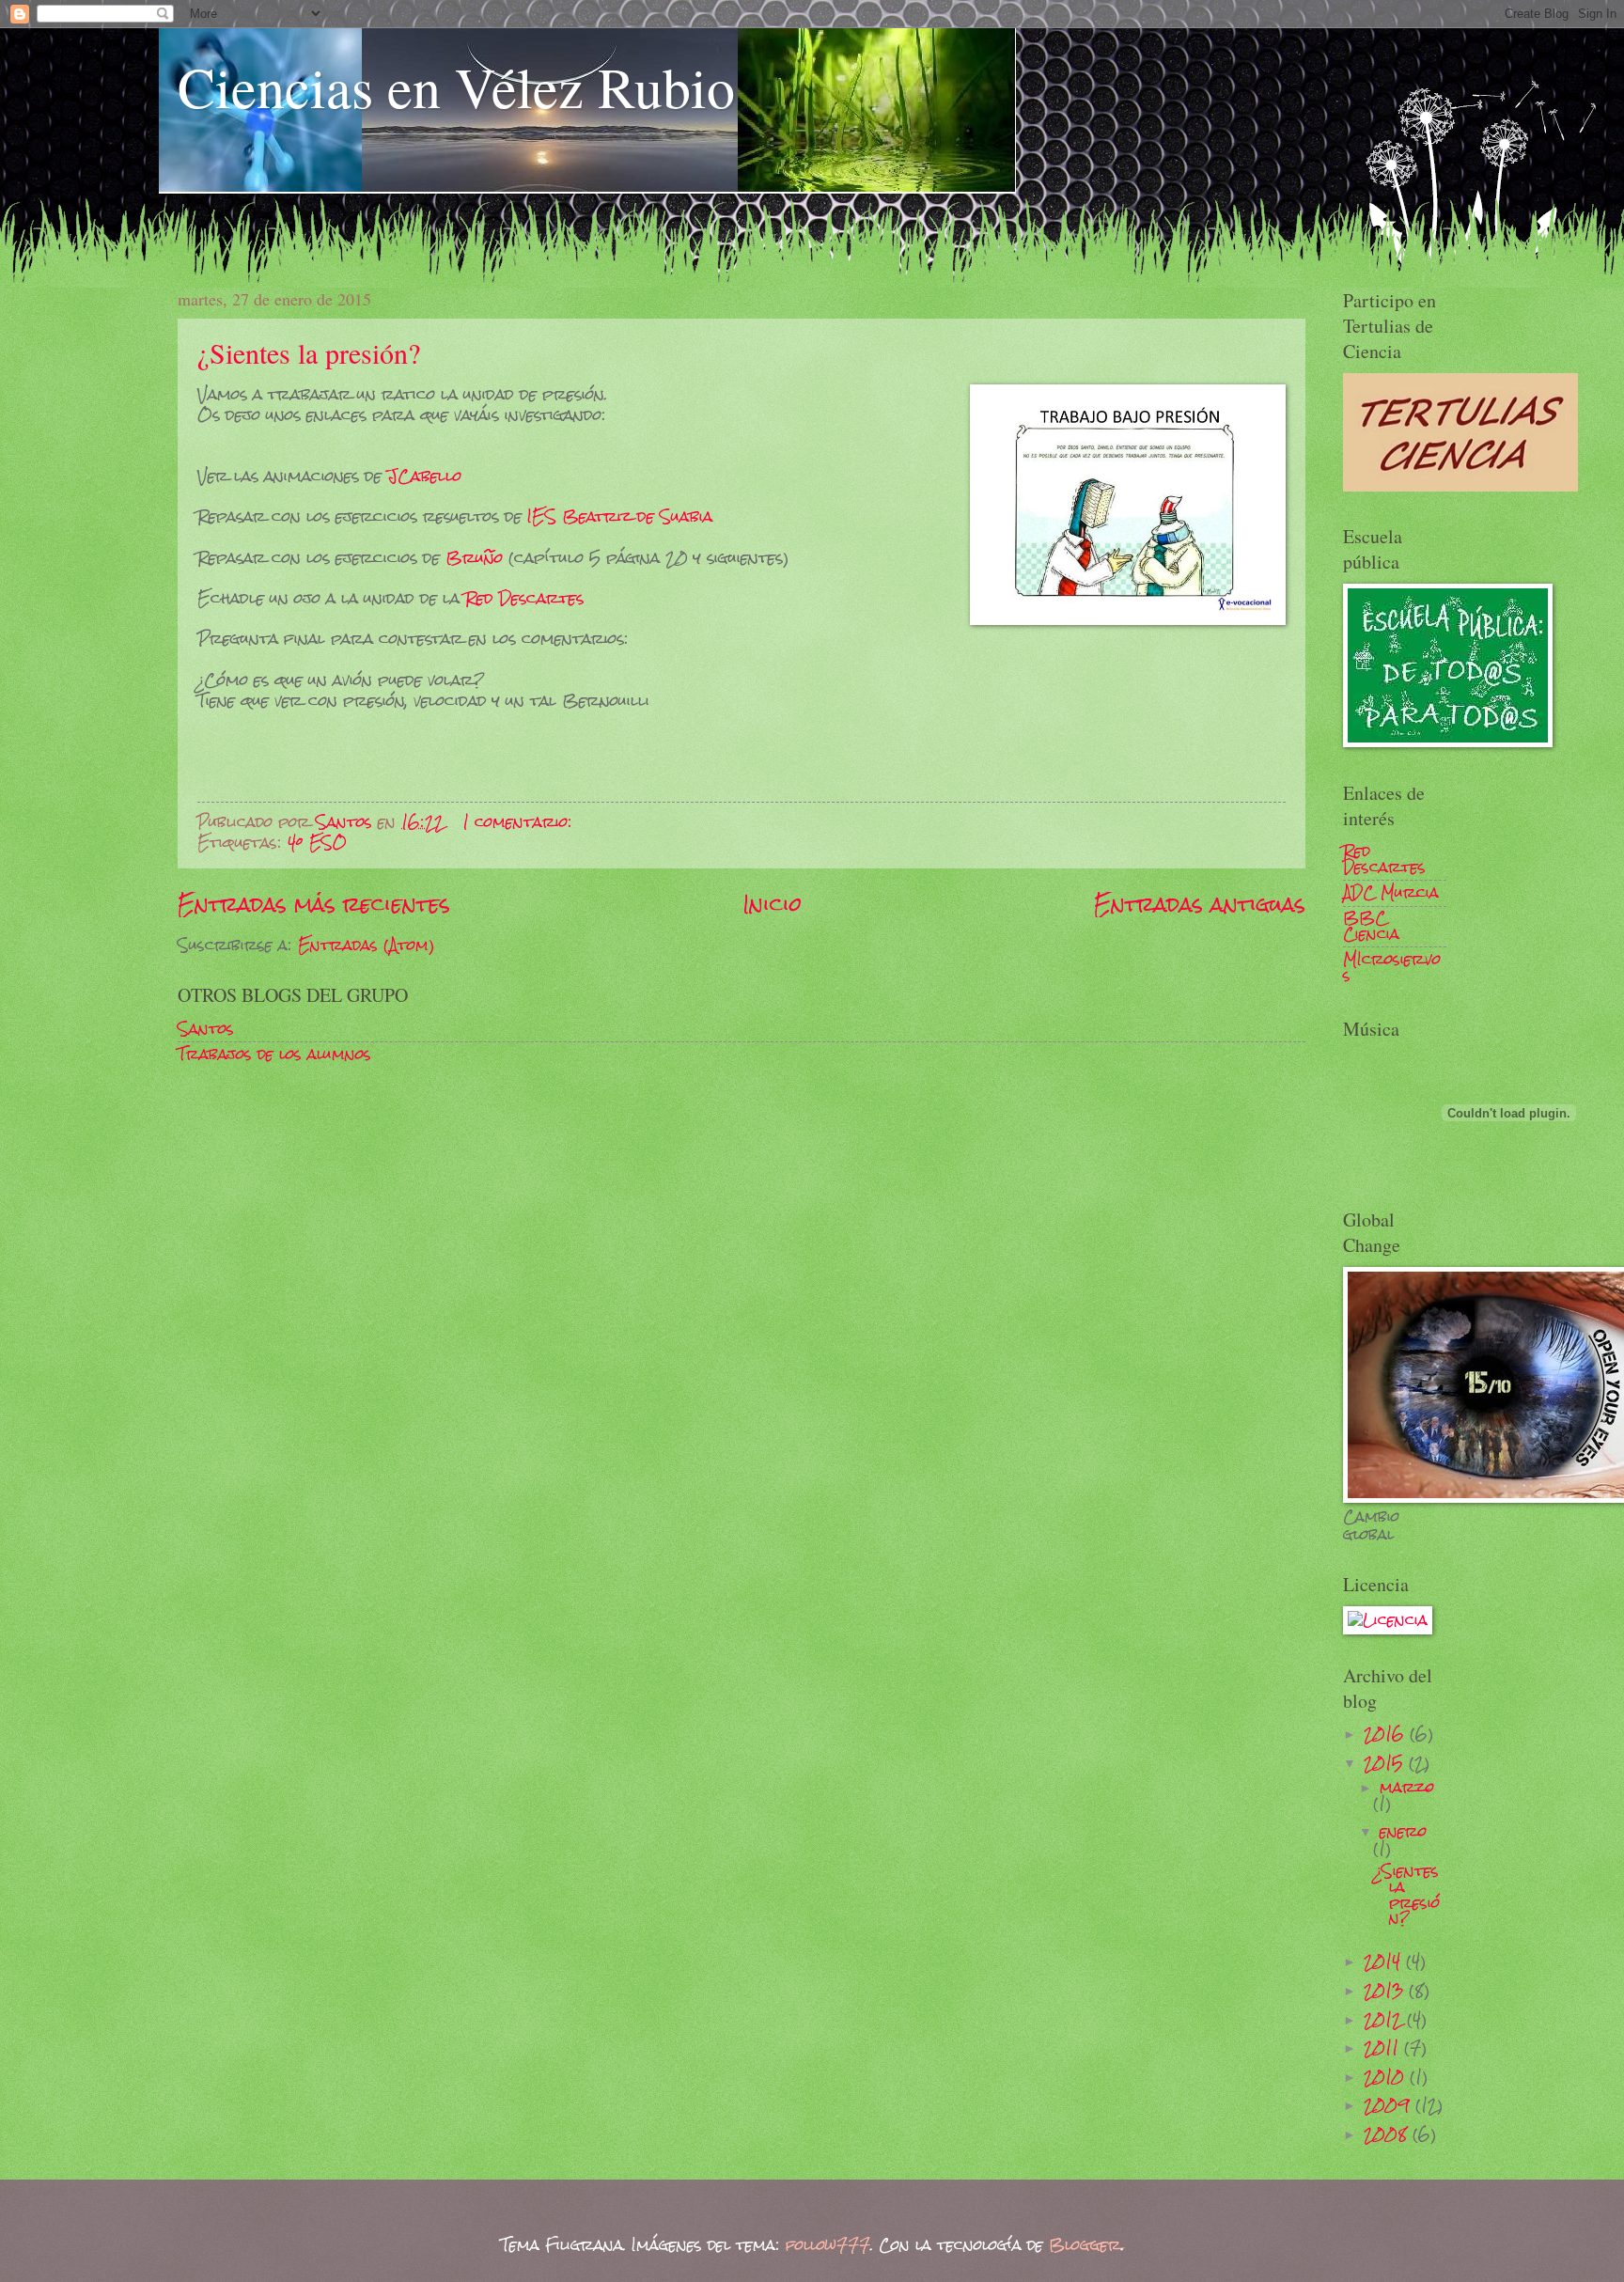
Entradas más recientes (314, 904)
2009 (1390, 2105)
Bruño (474, 557)
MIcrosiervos (1392, 967)
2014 (1385, 1961)
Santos (206, 1029)
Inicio (773, 904)
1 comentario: (520, 822)
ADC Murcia (1391, 892)
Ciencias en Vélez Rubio (456, 86)
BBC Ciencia (1371, 926)
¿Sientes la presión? (309, 352)
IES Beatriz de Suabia (620, 516)
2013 (1386, 1990)
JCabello (424, 476)
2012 (1385, 2019)
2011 (1384, 2048)
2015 (1386, 1763)
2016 (1387, 1734)
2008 (1388, 2134)
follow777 (828, 2245)
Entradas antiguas (1200, 904)
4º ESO (317, 843)
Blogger (1085, 2245)
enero (1403, 1831)
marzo (1407, 1787)
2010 (1387, 2077)
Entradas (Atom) (366, 945)
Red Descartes (524, 598)
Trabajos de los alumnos (274, 1054)
